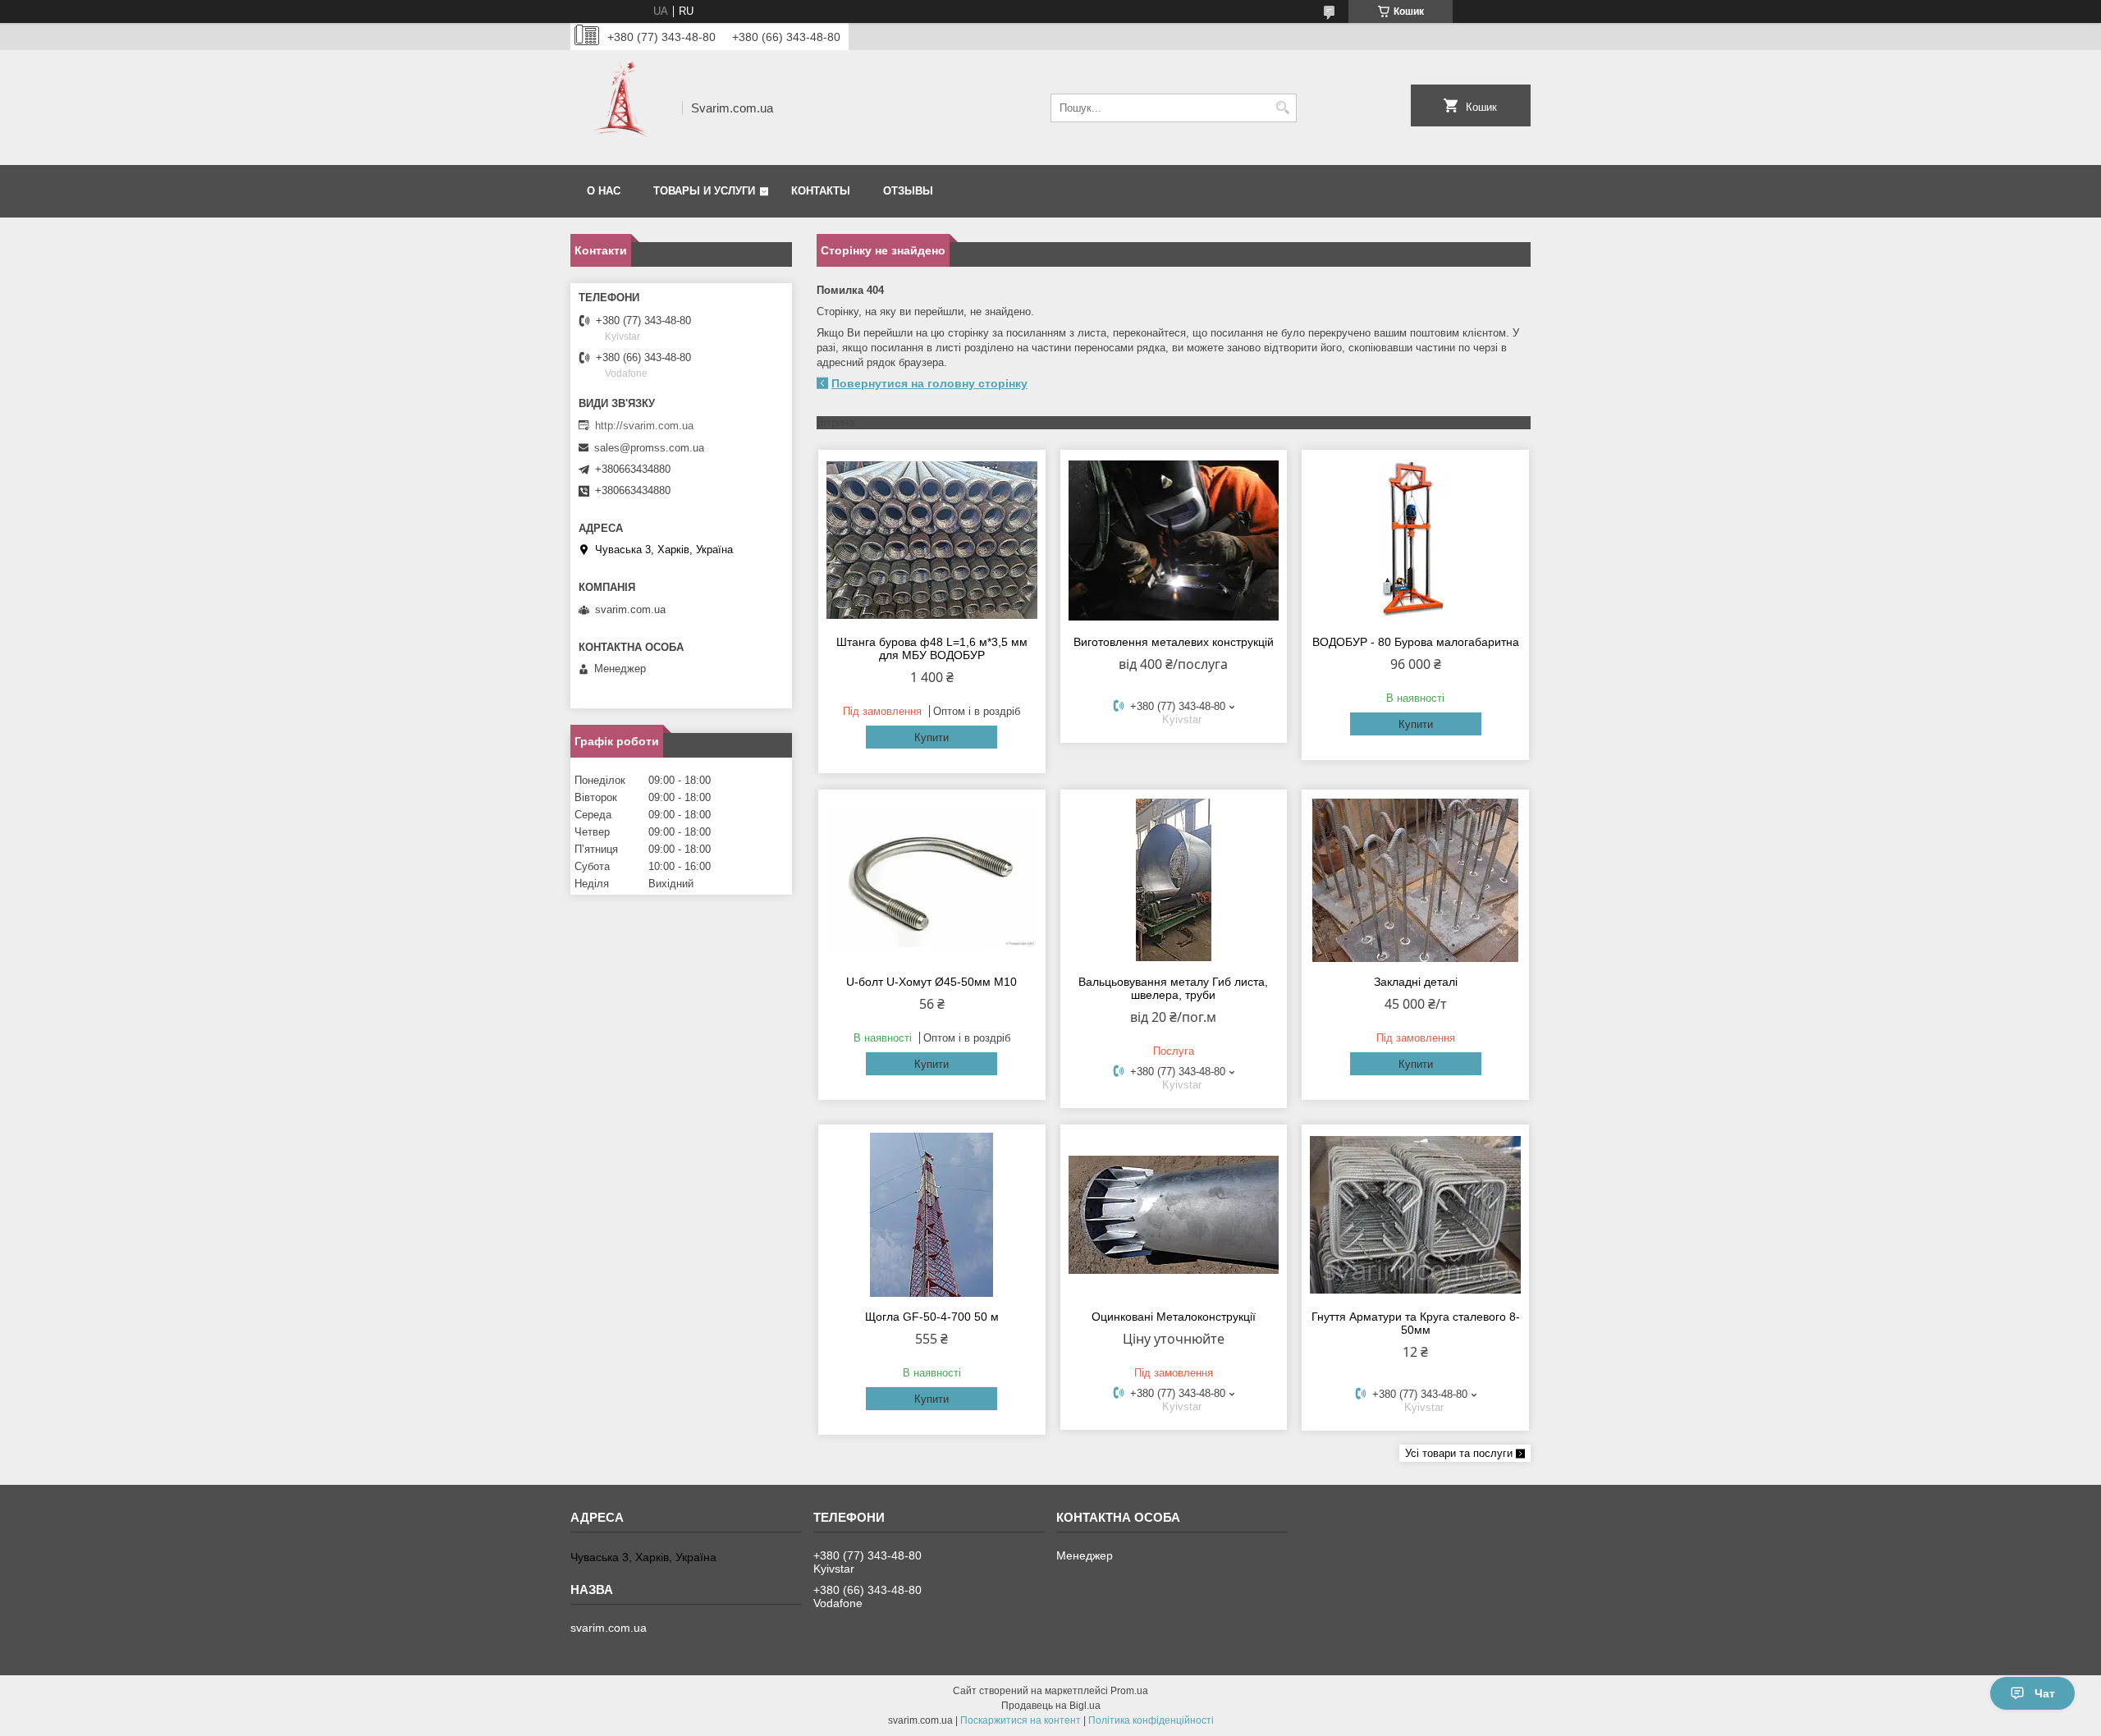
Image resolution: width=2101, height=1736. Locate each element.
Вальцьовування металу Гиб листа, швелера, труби (1173, 988)
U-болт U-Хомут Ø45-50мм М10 (931, 982)
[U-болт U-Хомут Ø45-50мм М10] (932, 880)
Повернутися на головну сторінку (929, 383)
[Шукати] (1282, 108)
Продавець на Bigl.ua (1051, 1706)
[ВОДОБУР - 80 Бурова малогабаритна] (1415, 540)
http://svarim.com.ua (644, 426)
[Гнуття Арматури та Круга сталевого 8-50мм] (1415, 1215)
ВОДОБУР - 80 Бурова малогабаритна (1416, 642)
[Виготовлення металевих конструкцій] (1174, 540)
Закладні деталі (1416, 982)
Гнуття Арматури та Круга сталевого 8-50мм (1416, 1323)
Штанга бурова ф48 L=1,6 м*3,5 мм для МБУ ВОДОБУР (932, 648)
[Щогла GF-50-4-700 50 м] (932, 1215)
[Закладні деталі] (1415, 880)
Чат (2045, 1693)
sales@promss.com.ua (649, 448)
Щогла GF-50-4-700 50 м (932, 1317)
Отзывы (908, 191)
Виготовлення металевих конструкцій (1174, 642)
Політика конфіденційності (1151, 1720)
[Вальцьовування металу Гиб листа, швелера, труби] (1174, 880)
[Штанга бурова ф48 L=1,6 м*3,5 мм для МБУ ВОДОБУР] (932, 540)
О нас (604, 191)
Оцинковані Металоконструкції (1174, 1317)
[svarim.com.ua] (620, 108)
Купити (931, 737)
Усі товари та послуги (1459, 1453)
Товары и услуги (704, 191)
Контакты (821, 191)
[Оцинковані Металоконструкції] (1174, 1215)
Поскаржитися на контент (1021, 1720)
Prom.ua (1129, 1691)
